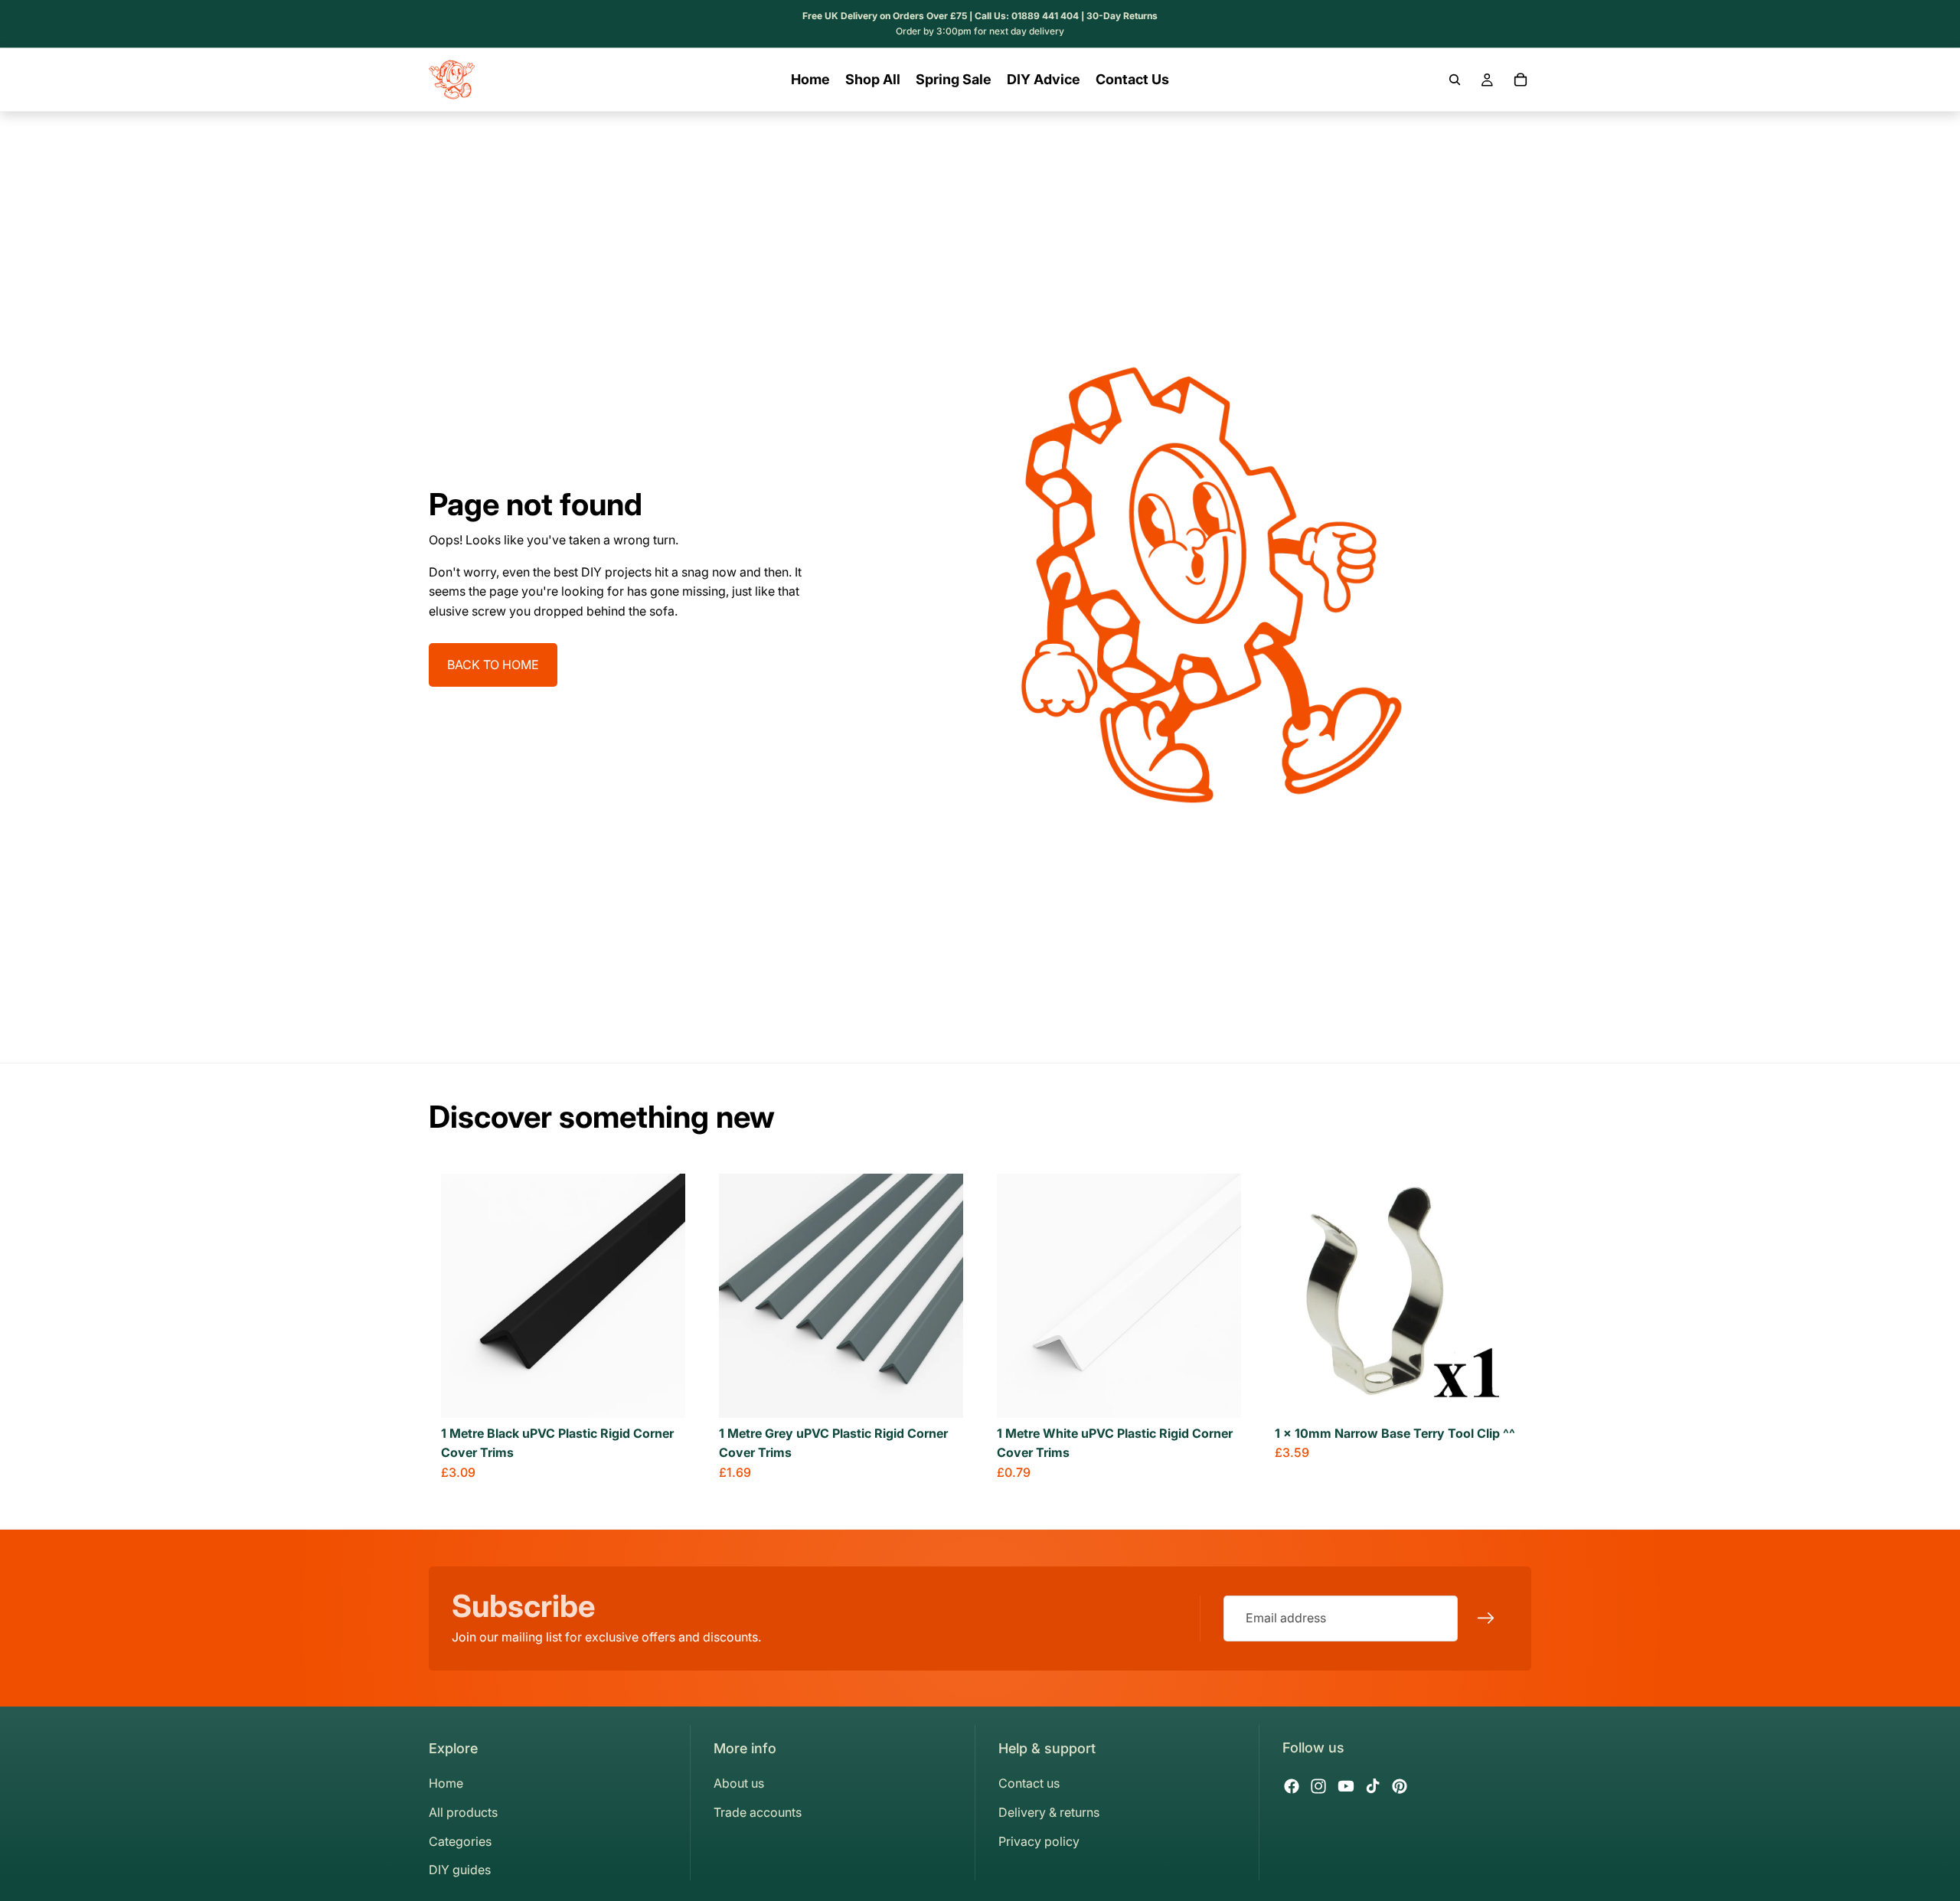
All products (463, 1812)
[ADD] (1495, 1394)
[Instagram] (1318, 1786)
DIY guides (460, 1870)
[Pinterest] (1400, 1786)
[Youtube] (1346, 1786)
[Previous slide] (464, 1295)
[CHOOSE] (661, 1394)
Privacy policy (1039, 1841)
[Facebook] (1292, 1786)
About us (739, 1783)
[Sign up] (1486, 1618)
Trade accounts (758, 1812)
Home (446, 1783)
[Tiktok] (1373, 1786)
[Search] (1455, 80)
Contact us (1029, 1783)
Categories (460, 1841)
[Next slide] (662, 1295)
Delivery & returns (1049, 1812)
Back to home (493, 665)
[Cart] (1521, 80)
